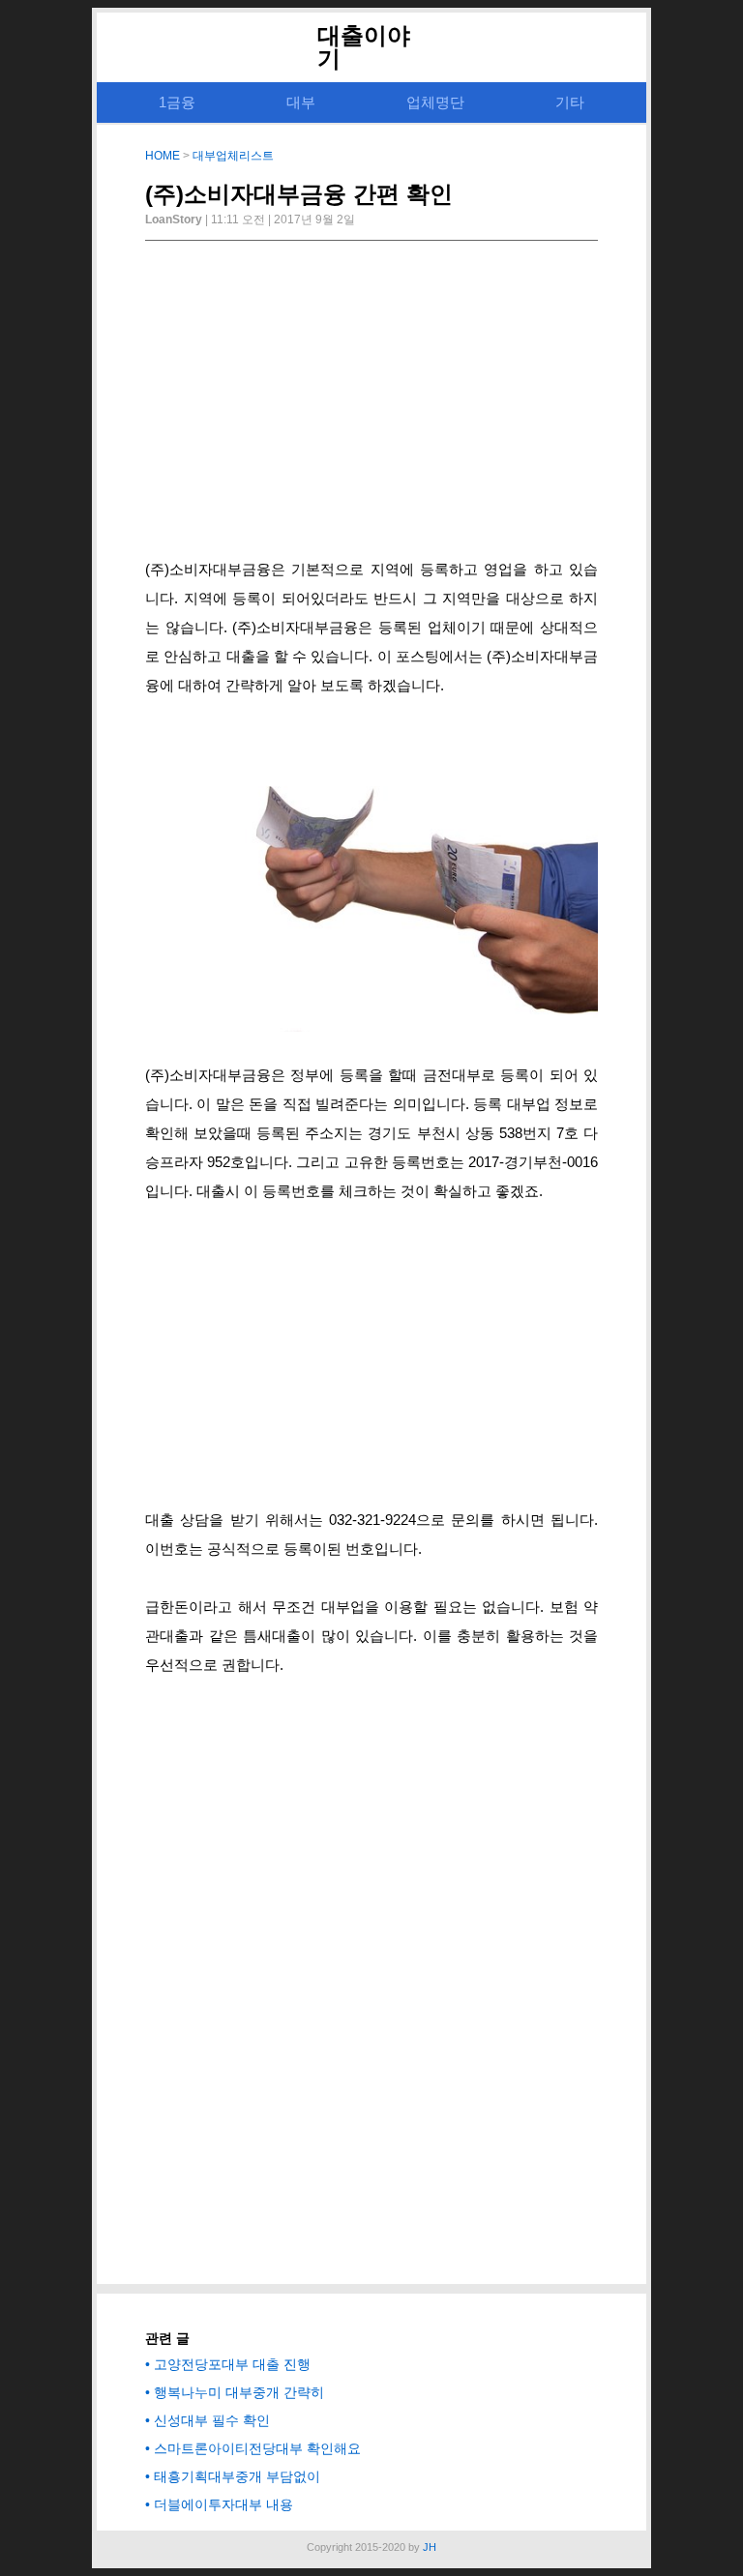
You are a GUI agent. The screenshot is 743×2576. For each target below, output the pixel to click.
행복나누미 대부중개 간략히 (239, 2392)
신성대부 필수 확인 (212, 2420)
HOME (163, 156)
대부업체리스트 (233, 156)
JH (430, 2547)
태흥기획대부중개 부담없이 (237, 2476)
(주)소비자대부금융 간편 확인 (299, 194)
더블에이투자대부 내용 (223, 2504)
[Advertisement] (371, 405)
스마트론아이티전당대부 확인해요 (257, 2448)
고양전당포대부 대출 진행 (232, 2364)
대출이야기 (364, 47)
